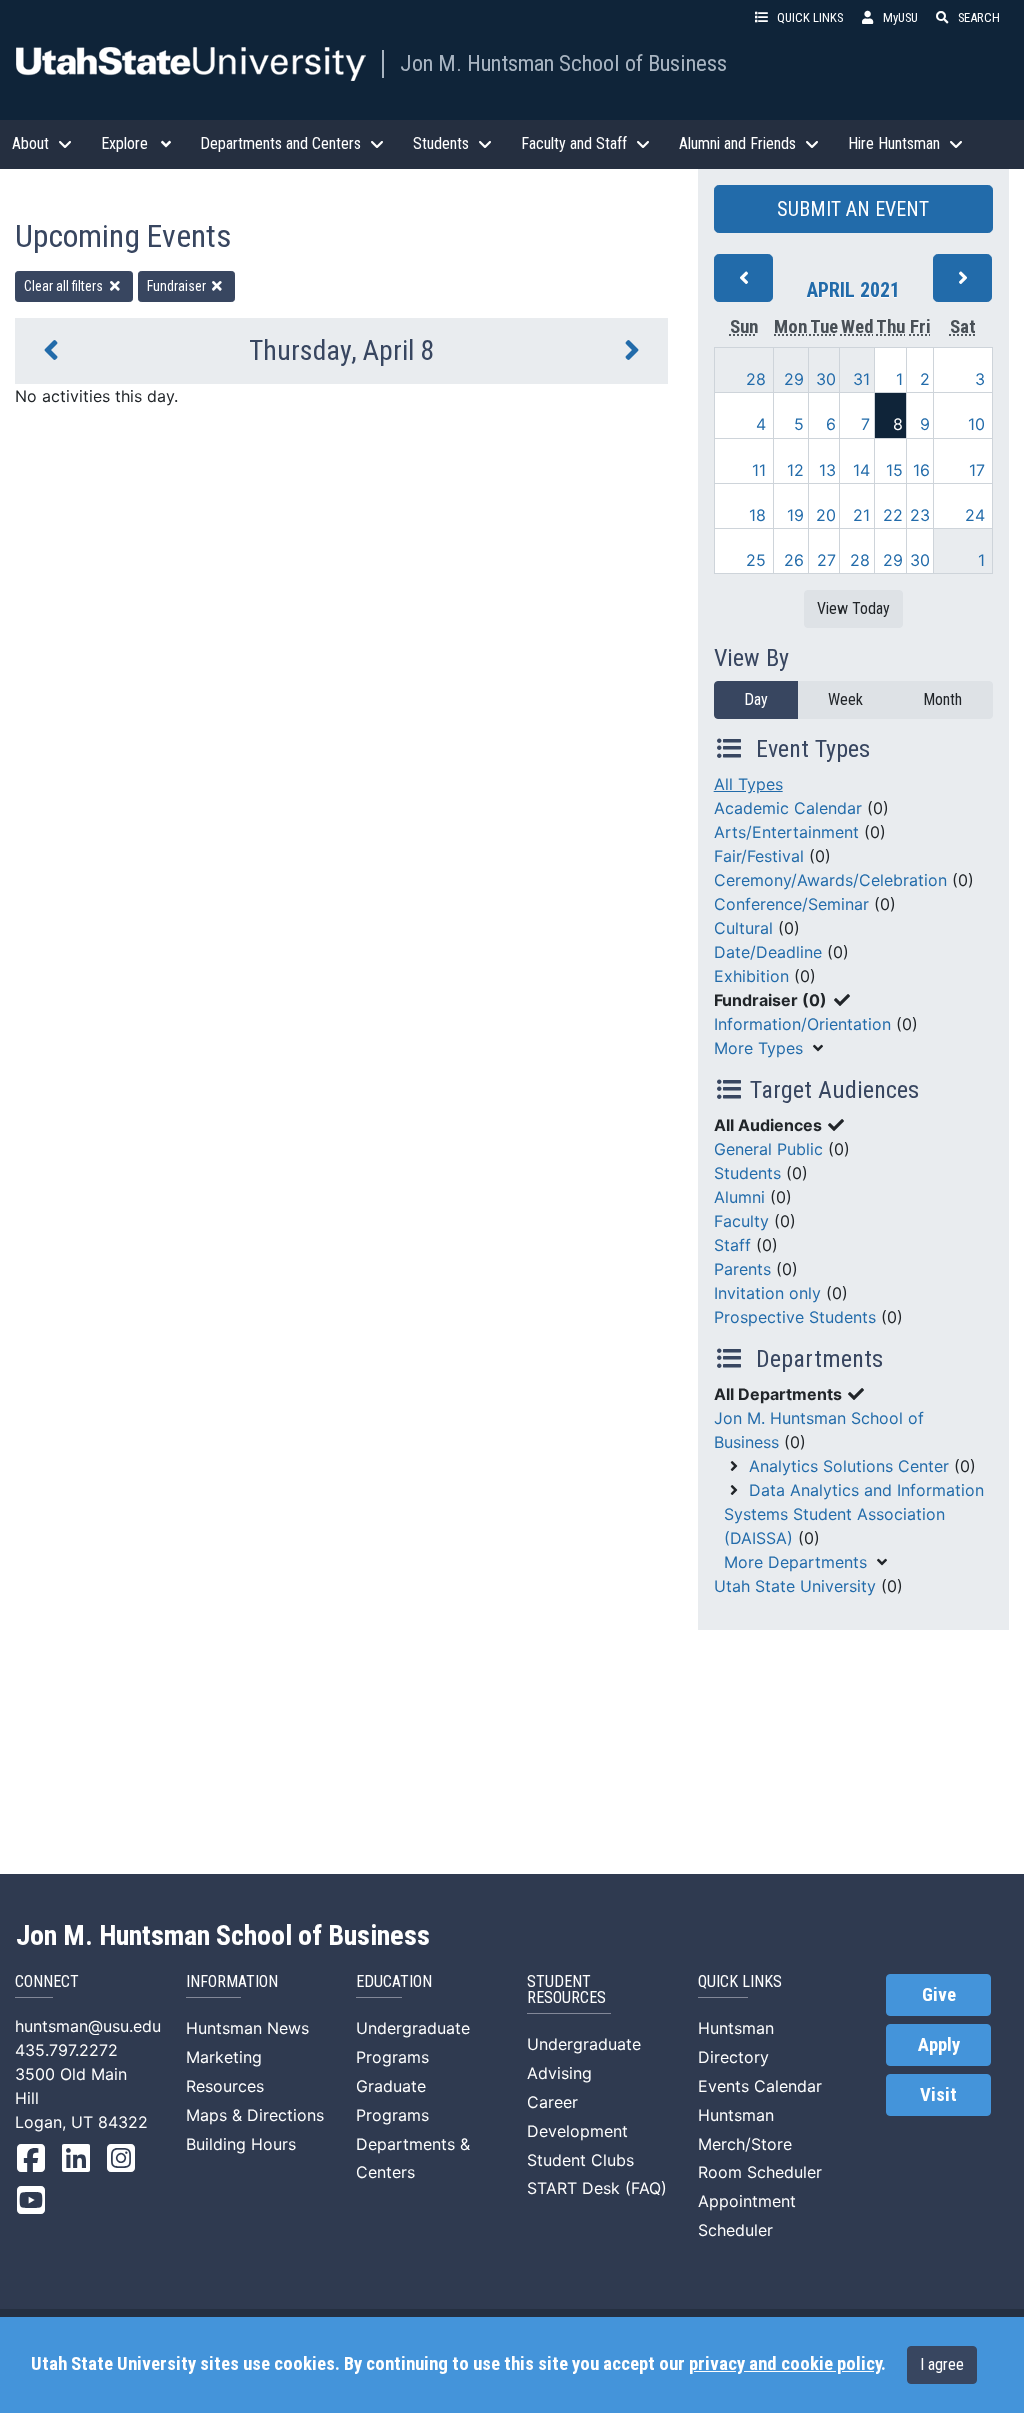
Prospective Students (795, 1317)
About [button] (30, 143)
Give (939, 1995)
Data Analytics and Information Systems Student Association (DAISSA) (854, 1514)
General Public (768, 1149)
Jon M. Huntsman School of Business (563, 63)
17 (977, 470)
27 (826, 560)
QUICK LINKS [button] (810, 17)
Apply (939, 2045)
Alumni (739, 1197)
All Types (748, 784)
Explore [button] (124, 143)
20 (826, 515)
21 (861, 515)
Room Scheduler (760, 2172)
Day (756, 699)
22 (893, 515)
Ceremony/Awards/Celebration (830, 880)
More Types (758, 1048)
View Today (853, 608)
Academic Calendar (788, 808)
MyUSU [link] (900, 17)
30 (826, 379)
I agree (942, 2364)
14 (861, 470)
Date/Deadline (768, 952)
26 (794, 560)
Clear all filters (65, 286)
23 (920, 515)
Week (845, 699)
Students (747, 1173)
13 (827, 470)
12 (795, 470)
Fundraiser (178, 286)
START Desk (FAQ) (597, 2188)
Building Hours (241, 2144)
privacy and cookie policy (785, 2364)
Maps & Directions (255, 2115)
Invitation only (767, 1293)
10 (976, 424)
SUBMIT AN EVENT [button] (853, 209)
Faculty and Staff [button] (574, 143)
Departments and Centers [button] (280, 143)
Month (942, 699)
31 (861, 379)
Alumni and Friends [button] (737, 143)
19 (795, 515)
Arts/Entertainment (786, 832)
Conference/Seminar (791, 904)
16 (921, 470)
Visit (938, 2095)
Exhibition (751, 976)
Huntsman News (247, 2028)
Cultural (743, 928)
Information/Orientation (802, 1024)
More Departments (795, 1562)
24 (975, 515)
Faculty (741, 1221)
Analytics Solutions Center (849, 1466)
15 (894, 470)
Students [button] (441, 143)
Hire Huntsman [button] (894, 143)
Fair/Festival (759, 856)
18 (757, 515)
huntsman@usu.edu (88, 2026)
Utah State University (795, 1586)
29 (794, 379)
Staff (732, 1245)
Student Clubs (580, 2160)
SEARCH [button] (979, 17)
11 (759, 470)
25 (756, 560)
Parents (742, 1269)
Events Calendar (760, 2086)
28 (756, 379)
